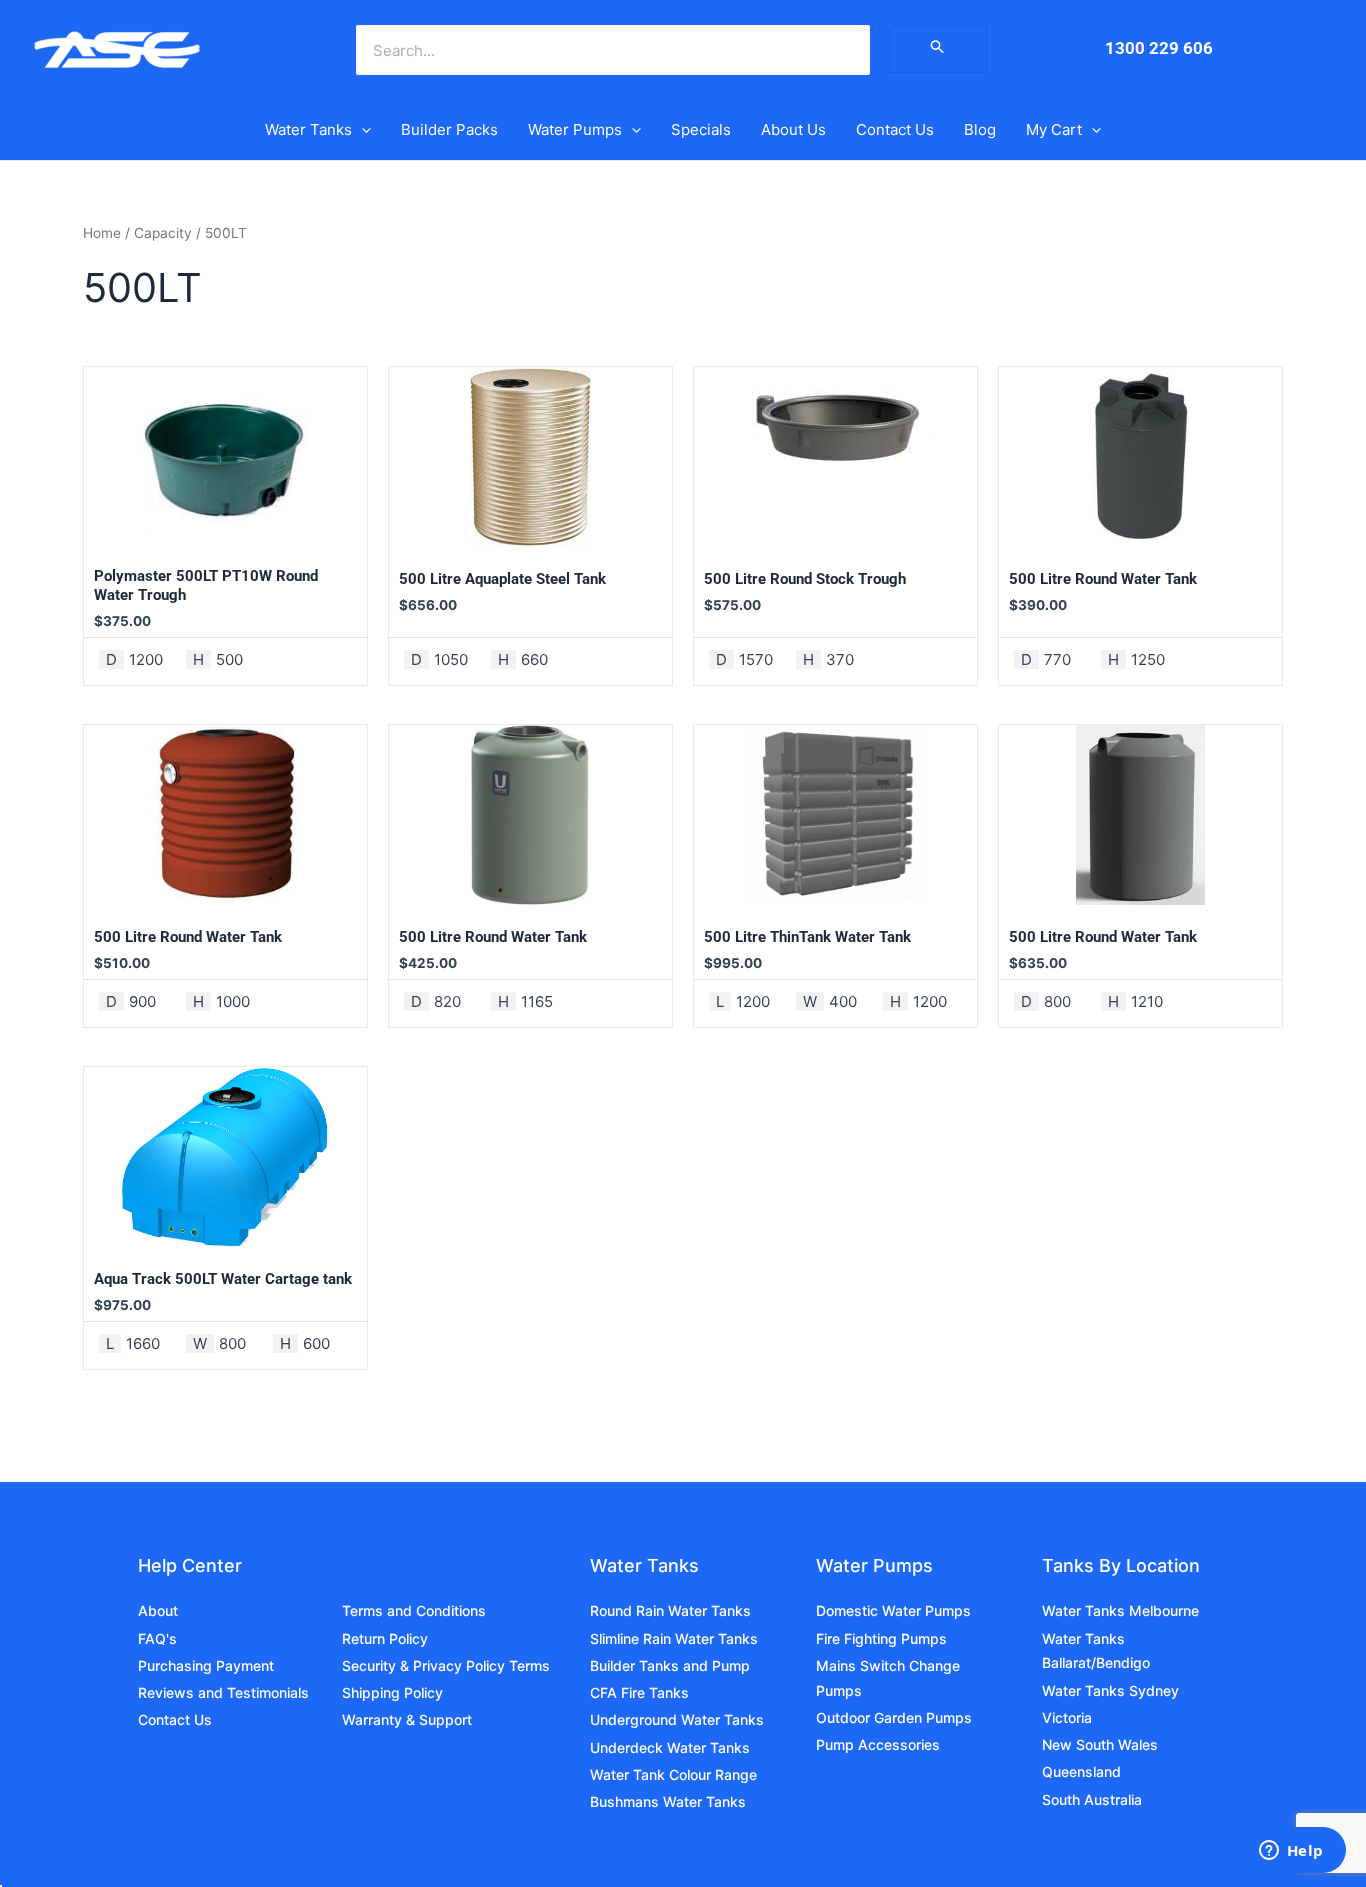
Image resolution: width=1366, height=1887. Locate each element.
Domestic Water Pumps (893, 1610)
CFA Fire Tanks (639, 1692)
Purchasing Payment (206, 1665)
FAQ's (157, 1638)
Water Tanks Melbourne (1120, 1610)
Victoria (1067, 1717)
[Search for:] (938, 48)
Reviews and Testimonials (223, 1692)
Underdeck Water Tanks (670, 1747)
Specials (701, 129)
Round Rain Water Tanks (670, 1610)
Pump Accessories (878, 1744)
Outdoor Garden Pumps (894, 1717)
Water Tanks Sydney (1110, 1690)
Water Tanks (308, 129)
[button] (361, 130)
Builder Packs (449, 129)
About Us (793, 129)
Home (102, 233)
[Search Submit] (938, 49)
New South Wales (1100, 1744)
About (158, 1610)
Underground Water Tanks (677, 1719)
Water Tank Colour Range (673, 1774)
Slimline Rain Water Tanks (674, 1638)
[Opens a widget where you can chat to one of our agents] (1291, 1852)
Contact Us (895, 129)
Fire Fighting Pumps (881, 1638)
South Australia (1092, 1799)
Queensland (1081, 1771)
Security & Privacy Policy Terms (446, 1665)
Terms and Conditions (414, 1610)
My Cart (1054, 129)
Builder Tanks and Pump (670, 1665)
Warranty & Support (407, 1719)
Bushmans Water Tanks (668, 1801)
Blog (980, 129)
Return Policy (385, 1638)
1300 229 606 (1159, 48)
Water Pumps (575, 129)
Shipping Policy (392, 1692)
